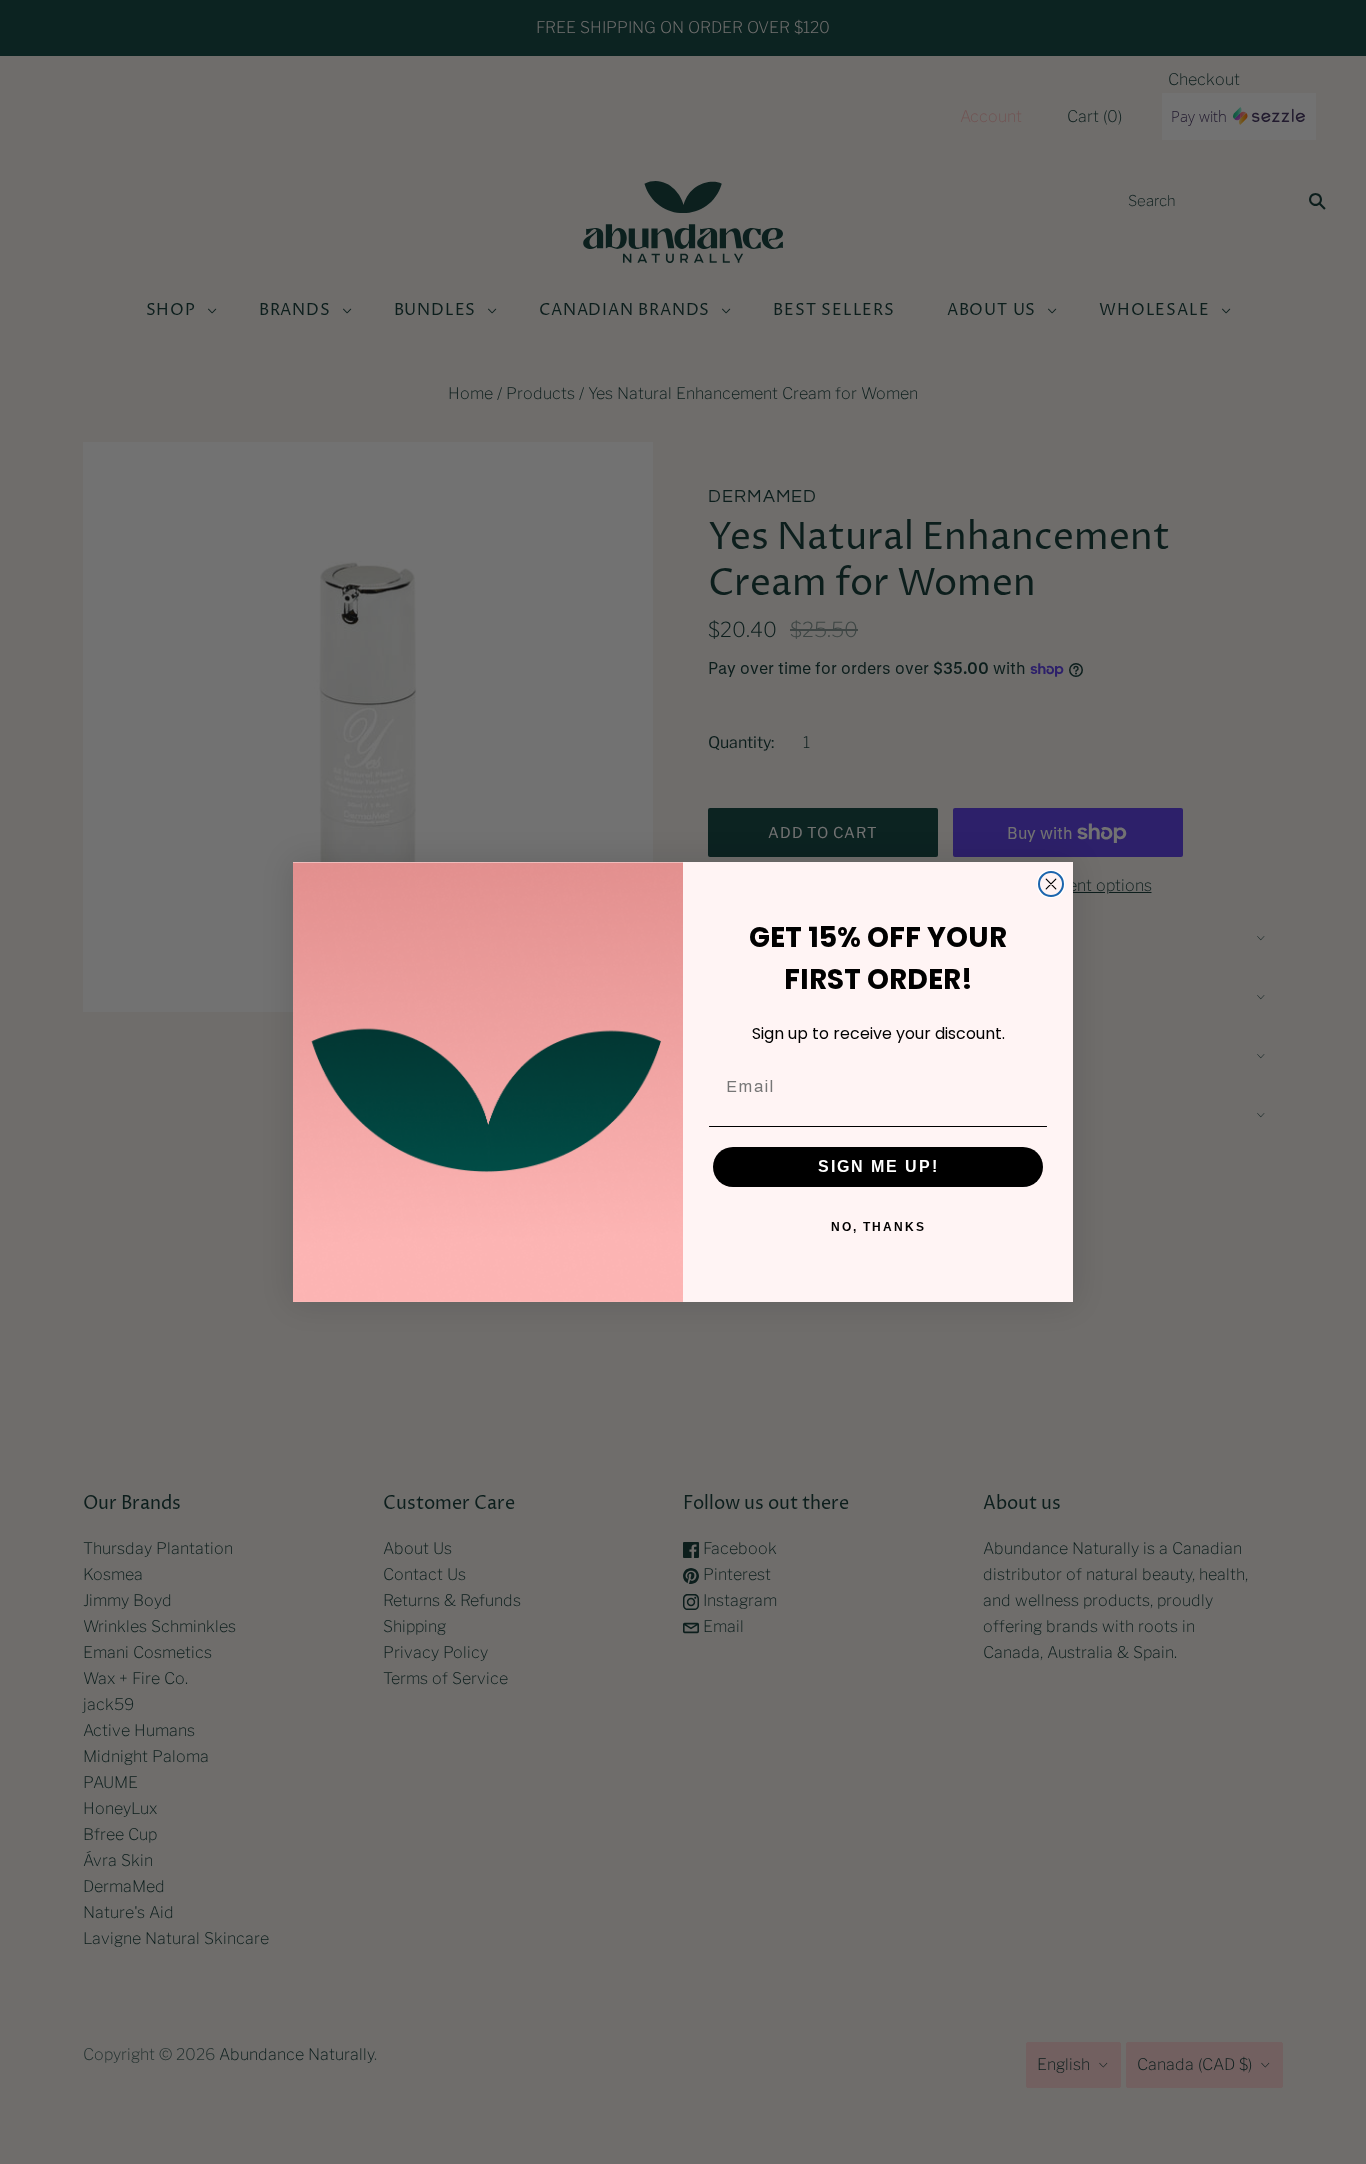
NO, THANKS (878, 1227)
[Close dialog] (1051, 884)
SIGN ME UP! (878, 1166)
